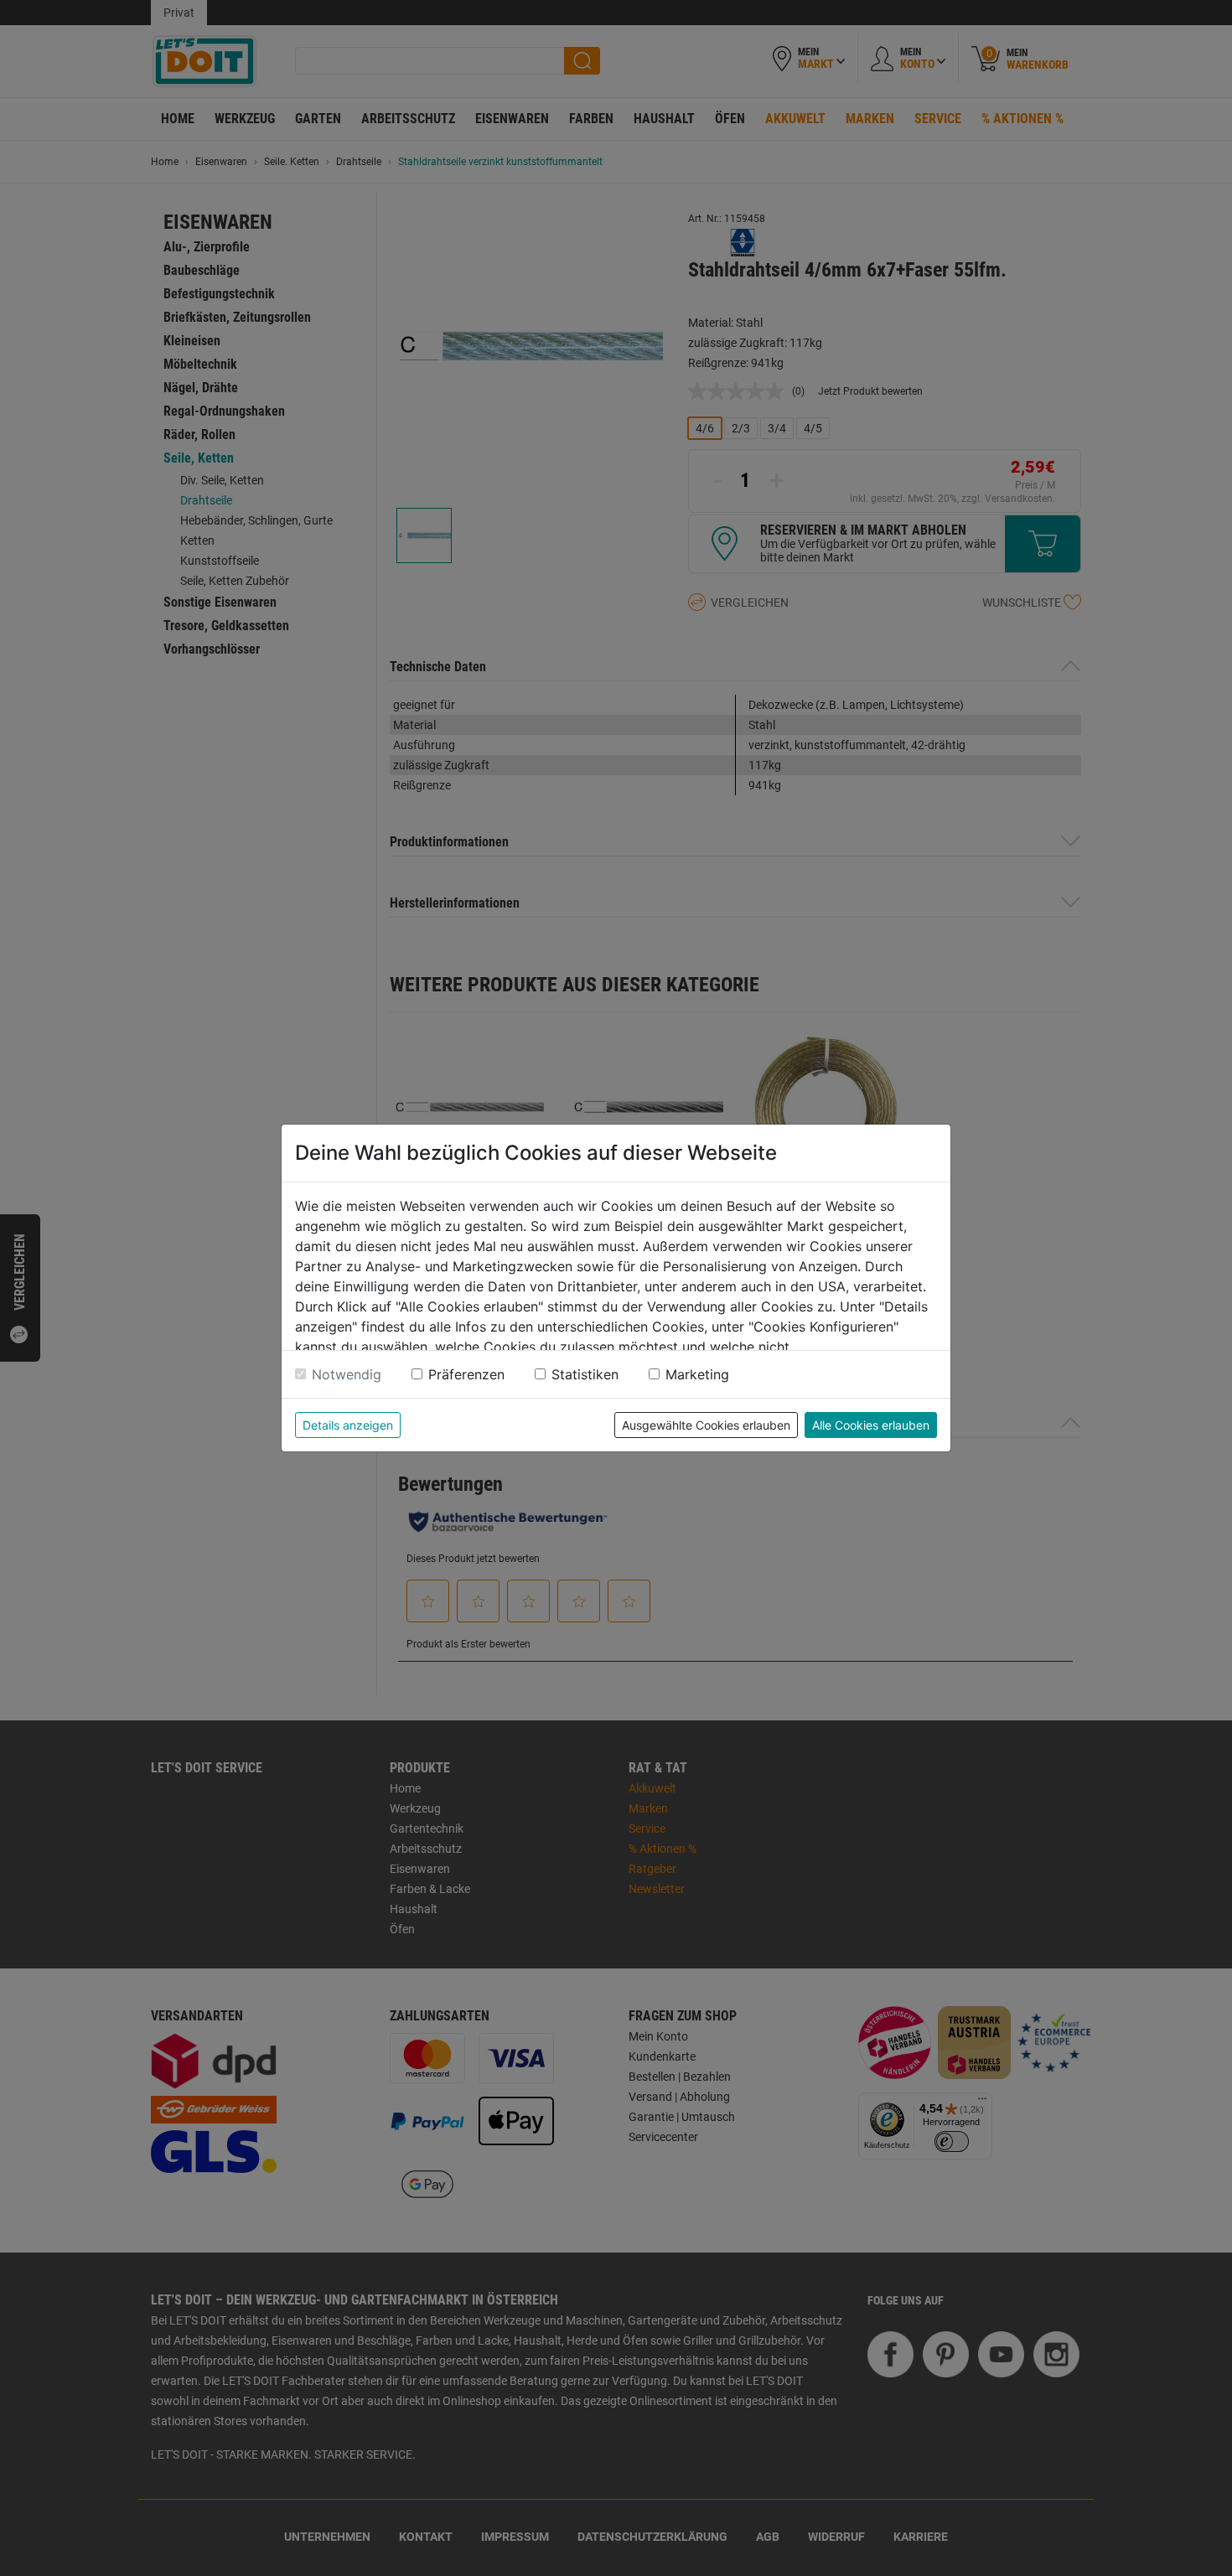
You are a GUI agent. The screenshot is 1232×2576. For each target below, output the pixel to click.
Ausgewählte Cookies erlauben (706, 1425)
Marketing (697, 1374)
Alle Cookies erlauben (871, 1425)
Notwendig (347, 1374)
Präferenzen (466, 1374)
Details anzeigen (348, 1425)
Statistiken (585, 1374)
